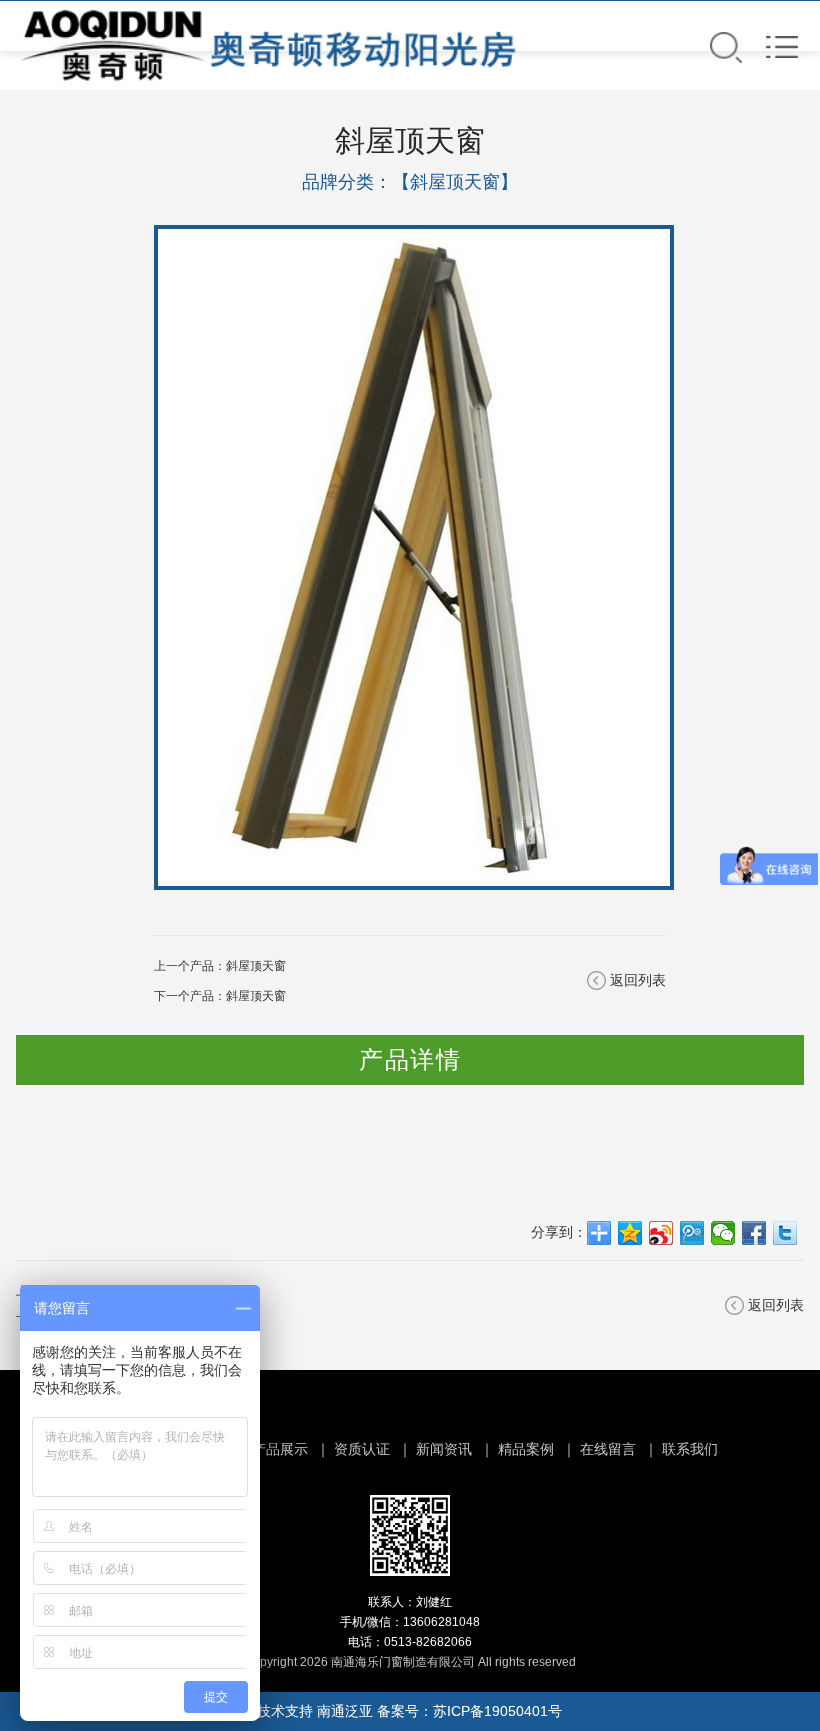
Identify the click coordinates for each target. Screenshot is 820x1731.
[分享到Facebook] (754, 1233)
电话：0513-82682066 (410, 1642)
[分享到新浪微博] (661, 1233)
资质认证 (362, 1449)
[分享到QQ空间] (630, 1233)
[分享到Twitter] (785, 1233)
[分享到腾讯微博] (692, 1233)
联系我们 (690, 1449)
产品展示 (280, 1449)
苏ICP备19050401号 (497, 1711)
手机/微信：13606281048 (410, 1622)
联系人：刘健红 (410, 1602)
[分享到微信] (723, 1233)
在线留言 (608, 1449)
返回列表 (638, 980)
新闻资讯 (444, 1449)
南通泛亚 (345, 1711)
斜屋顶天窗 (256, 966)
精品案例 (526, 1449)
